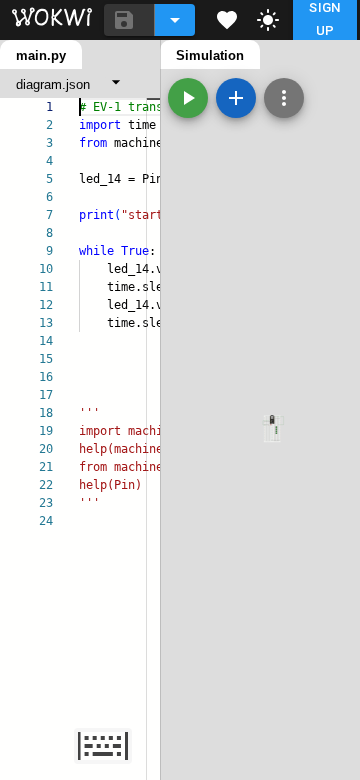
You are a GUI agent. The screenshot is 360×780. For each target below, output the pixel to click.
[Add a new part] (236, 98)
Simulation (210, 55)
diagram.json (53, 84)
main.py (41, 55)
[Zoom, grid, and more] (284, 98)
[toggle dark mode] (268, 20)
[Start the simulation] (188, 98)
